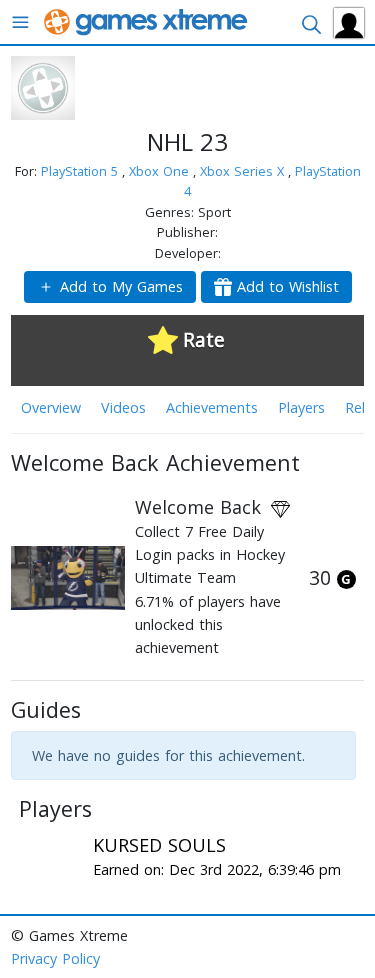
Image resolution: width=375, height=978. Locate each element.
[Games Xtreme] (147, 20)
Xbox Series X (244, 171)
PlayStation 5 (81, 171)
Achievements (212, 407)
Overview (51, 407)
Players (301, 407)
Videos (123, 407)
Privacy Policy (55, 958)
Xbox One (161, 171)
